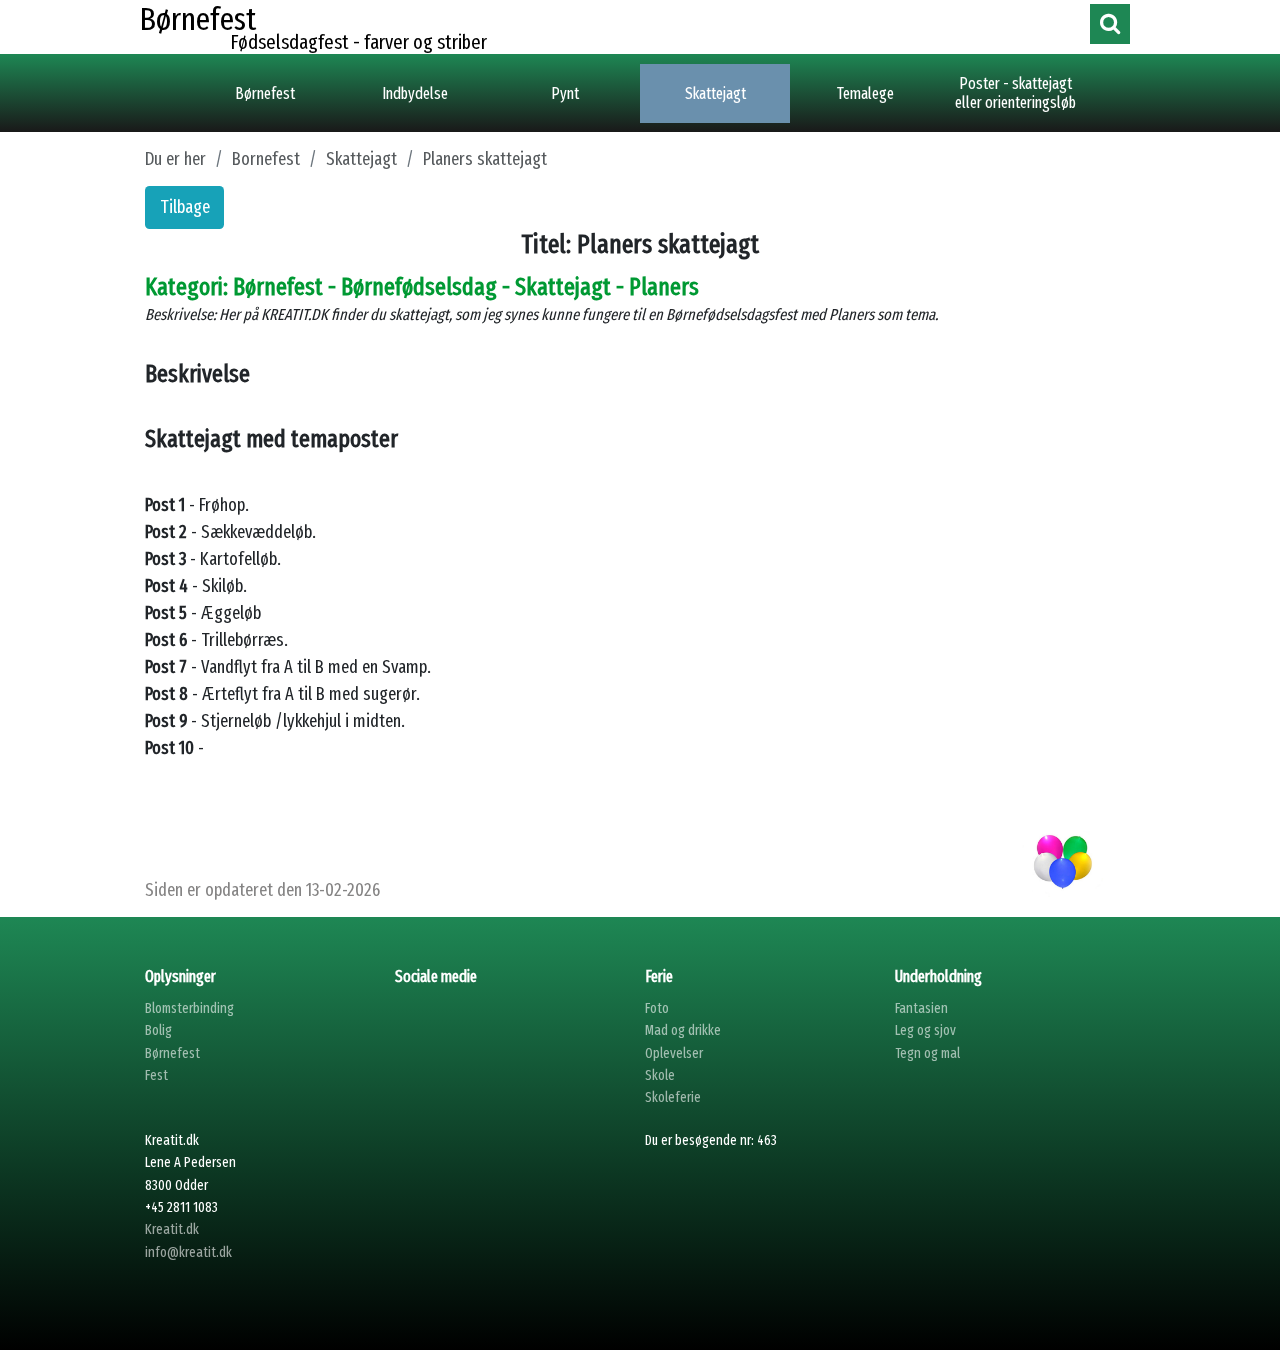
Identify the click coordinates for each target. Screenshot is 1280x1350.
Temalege (865, 93)
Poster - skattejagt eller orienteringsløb (1015, 93)
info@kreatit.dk (188, 1252)
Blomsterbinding (189, 1008)
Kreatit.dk (172, 1229)
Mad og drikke (683, 1030)
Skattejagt (715, 93)
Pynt (565, 93)
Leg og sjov (925, 1030)
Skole (660, 1075)
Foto (657, 1008)
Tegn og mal (927, 1053)
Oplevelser (674, 1053)
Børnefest (265, 93)
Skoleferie (673, 1097)
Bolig (158, 1030)
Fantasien (921, 1008)
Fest (156, 1075)
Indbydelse (415, 93)
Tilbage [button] (185, 207)
